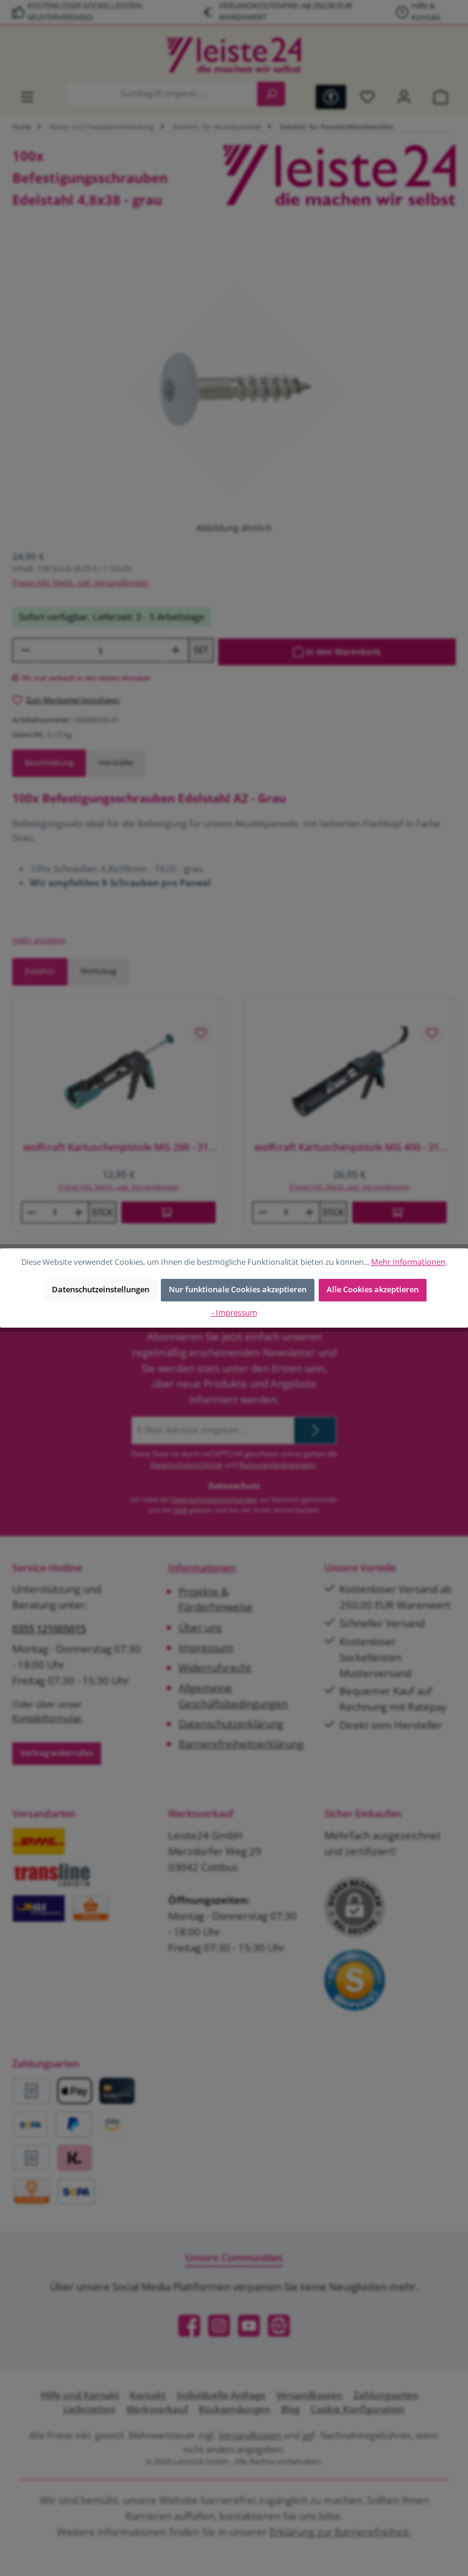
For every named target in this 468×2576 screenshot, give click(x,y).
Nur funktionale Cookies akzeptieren (238, 1290)
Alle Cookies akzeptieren (373, 1290)
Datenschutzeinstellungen (101, 1290)
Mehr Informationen (408, 1262)
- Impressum (234, 1313)
